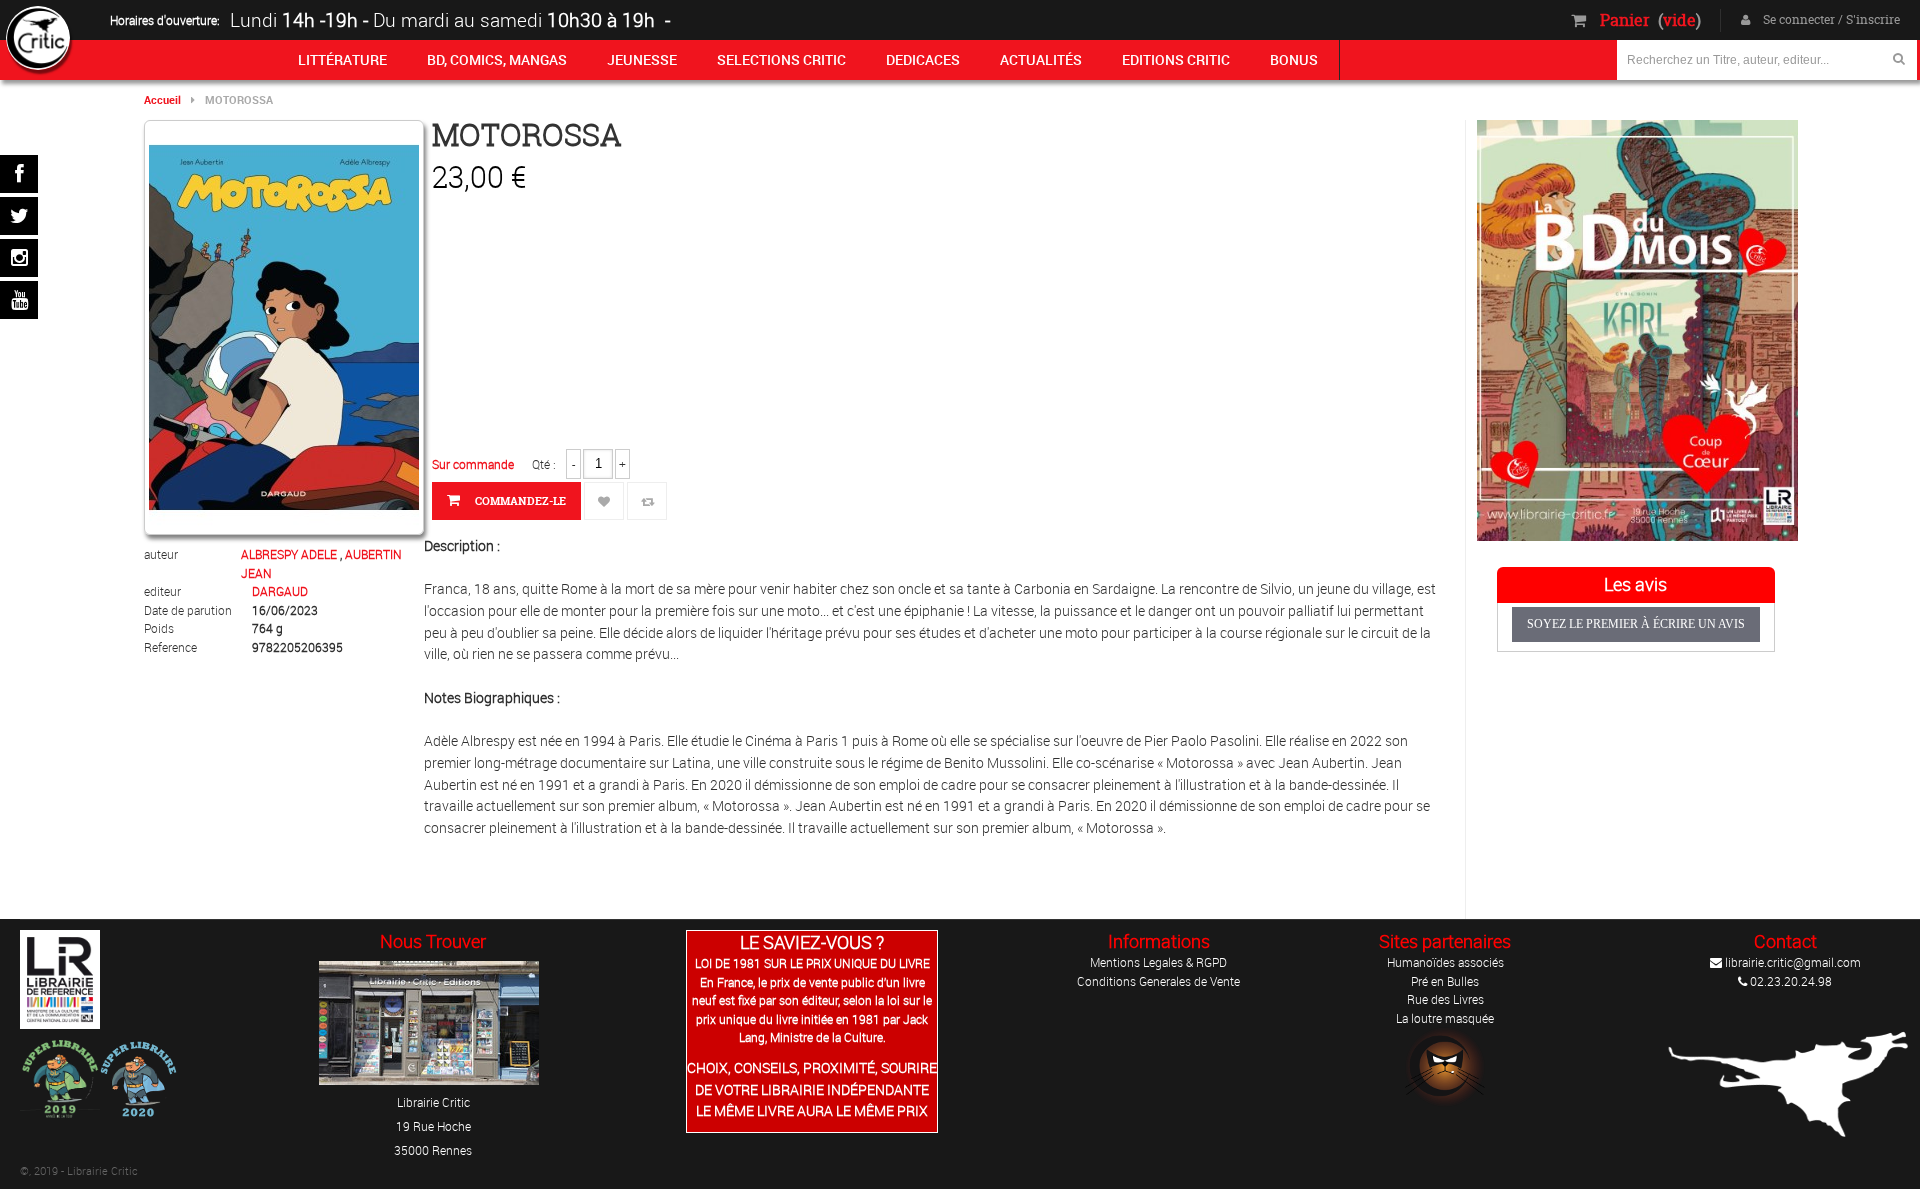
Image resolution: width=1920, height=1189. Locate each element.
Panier (1625, 20)
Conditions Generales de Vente (1158, 981)
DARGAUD (280, 591)
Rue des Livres (1445, 999)
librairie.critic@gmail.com (1791, 962)
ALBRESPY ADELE (290, 554)
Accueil (162, 99)
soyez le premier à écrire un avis (1636, 624)
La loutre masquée (1445, 1018)
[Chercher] (1899, 58)
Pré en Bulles (1445, 981)
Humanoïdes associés (1445, 962)
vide (1679, 20)
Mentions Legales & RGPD (1158, 962)
